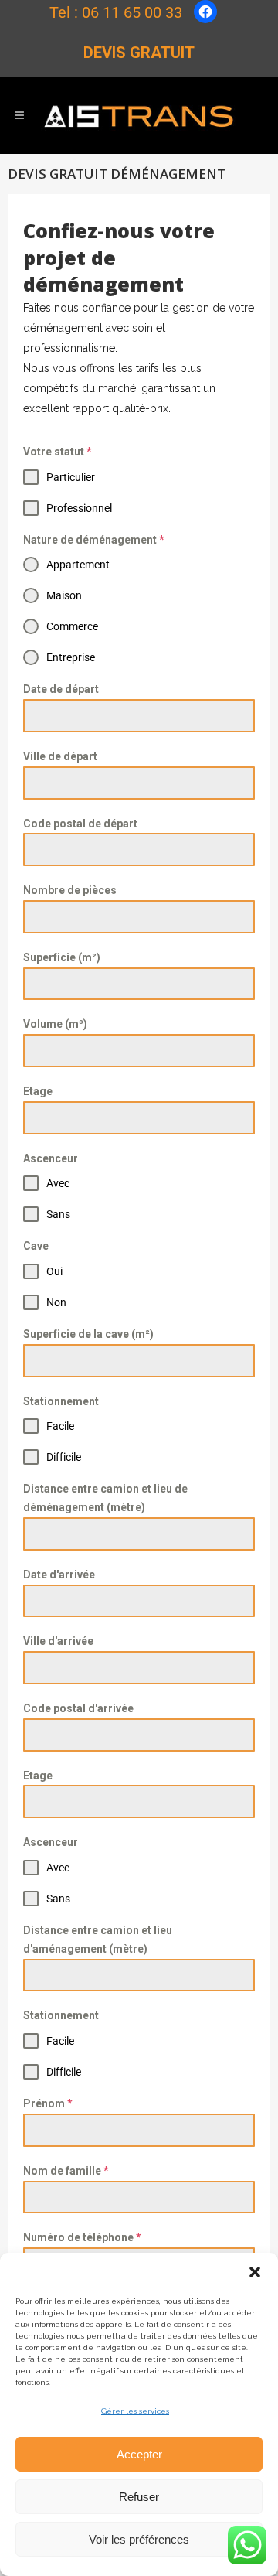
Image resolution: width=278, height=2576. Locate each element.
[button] (255, 2272)
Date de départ (61, 689)
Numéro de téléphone (82, 2237)
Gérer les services (135, 2411)
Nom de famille (66, 2171)
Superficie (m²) (62, 957)
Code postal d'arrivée (78, 1708)
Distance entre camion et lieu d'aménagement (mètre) (98, 1940)
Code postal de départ (80, 824)
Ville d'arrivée (58, 1641)
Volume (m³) (55, 1024)
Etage (38, 1091)
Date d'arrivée (59, 1575)
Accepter (139, 2454)
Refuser (139, 2497)
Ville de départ (60, 756)
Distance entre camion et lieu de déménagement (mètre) (105, 1498)
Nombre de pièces (70, 890)
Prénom (48, 2103)
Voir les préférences (139, 2539)
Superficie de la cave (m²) (88, 1334)
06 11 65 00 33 (132, 12)
